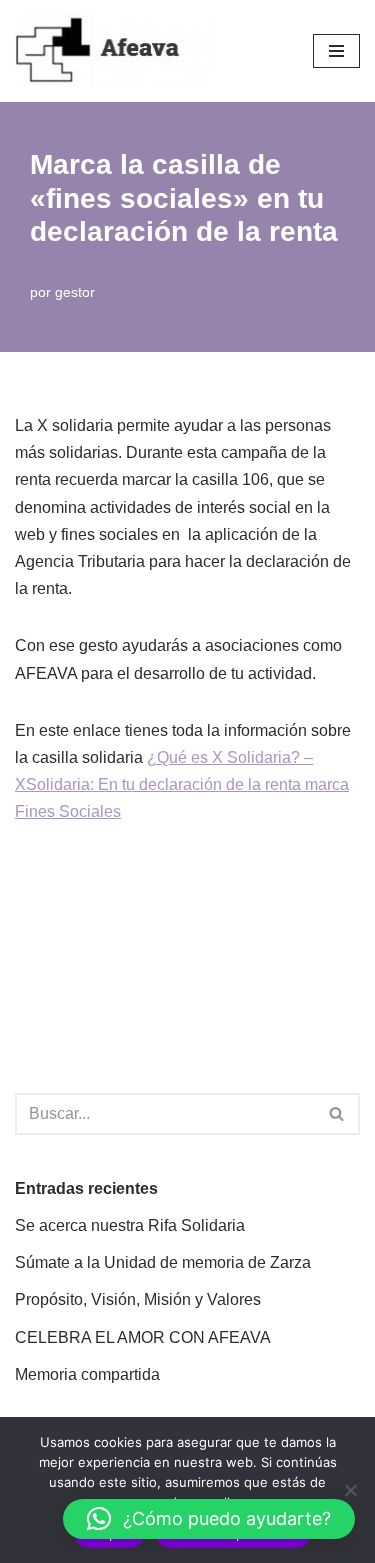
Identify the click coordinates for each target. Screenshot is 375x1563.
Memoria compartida (87, 1374)
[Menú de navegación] (336, 51)
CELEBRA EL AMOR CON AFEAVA (143, 1337)
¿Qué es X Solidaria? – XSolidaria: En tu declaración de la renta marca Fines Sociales (182, 784)
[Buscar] (337, 1114)
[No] (350, 1490)
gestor (75, 292)
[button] (209, 1519)
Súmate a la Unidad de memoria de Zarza (163, 1262)
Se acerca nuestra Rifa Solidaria (130, 1225)
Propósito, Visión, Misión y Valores (138, 1299)
